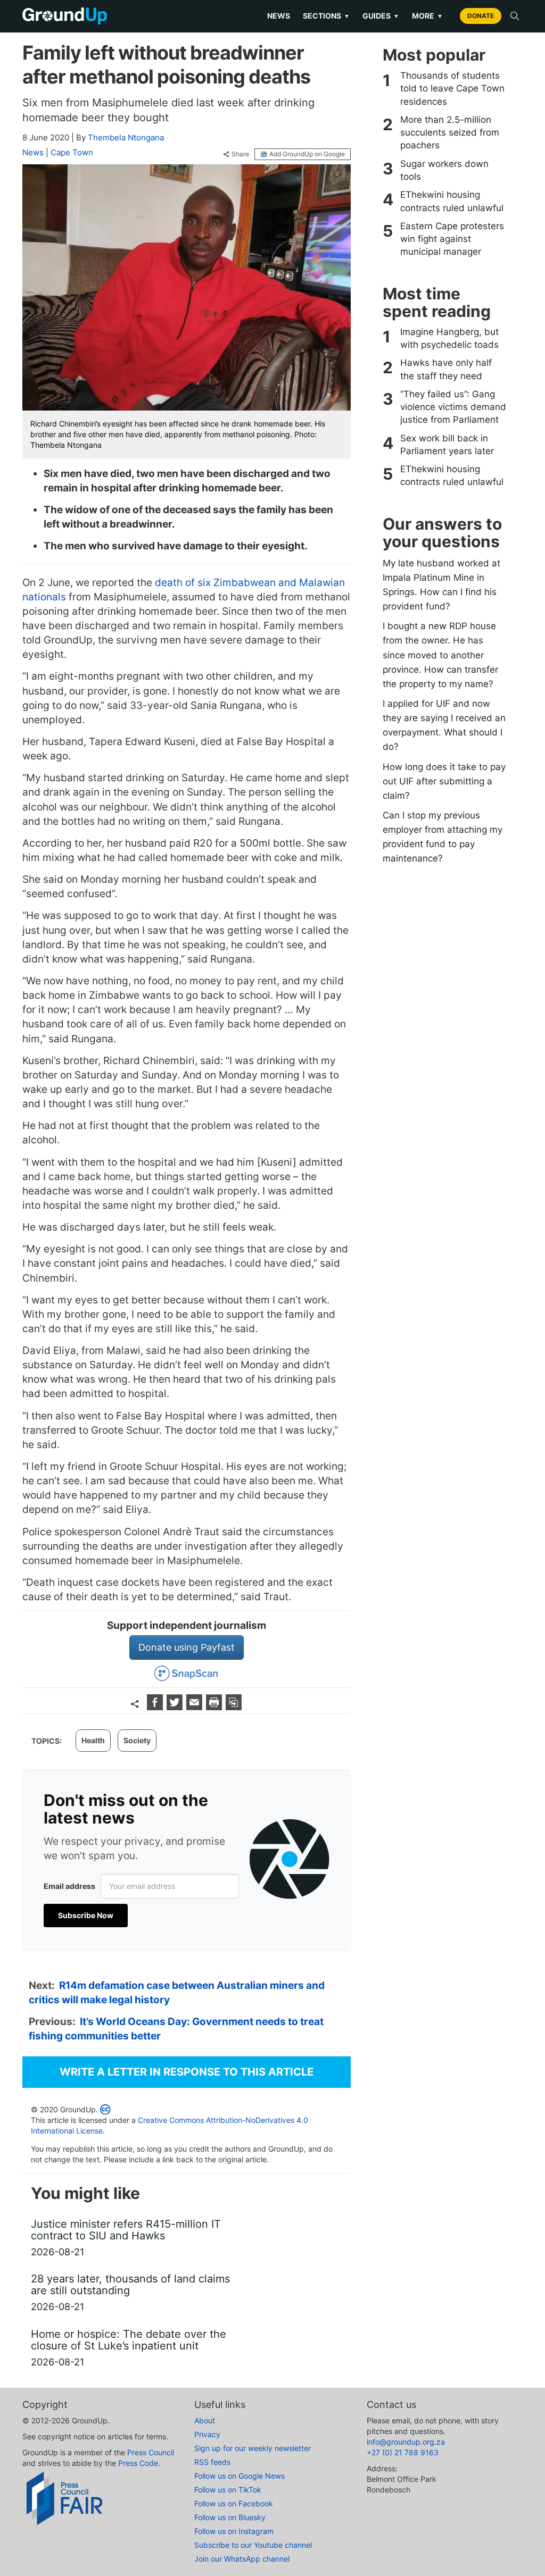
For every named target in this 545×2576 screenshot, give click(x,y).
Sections (326, 16)
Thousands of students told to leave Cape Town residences (452, 89)
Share (240, 154)
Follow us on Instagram (234, 2531)
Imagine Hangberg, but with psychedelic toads (449, 338)
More (427, 16)
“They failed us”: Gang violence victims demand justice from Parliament (453, 407)
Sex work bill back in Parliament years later (447, 445)
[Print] (215, 1707)
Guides (381, 16)
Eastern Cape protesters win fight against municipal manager (452, 239)
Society (137, 1740)
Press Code (138, 2463)
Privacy (207, 2434)
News (279, 16)
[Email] (196, 1707)
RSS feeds (212, 2462)
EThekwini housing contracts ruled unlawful (452, 201)
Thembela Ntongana (126, 137)
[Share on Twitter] (176, 1707)
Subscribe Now (86, 1915)
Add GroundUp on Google (307, 154)
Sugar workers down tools (444, 170)
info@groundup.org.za (406, 2442)
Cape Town (72, 152)
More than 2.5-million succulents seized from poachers (450, 133)
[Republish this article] (234, 1707)
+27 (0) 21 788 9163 (403, 2452)
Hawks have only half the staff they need (446, 369)
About (205, 2420)
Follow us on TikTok (228, 2490)
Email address (69, 1886)
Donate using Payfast (187, 1647)
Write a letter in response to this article (187, 2072)
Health (93, 1740)
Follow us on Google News (240, 2476)
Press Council (151, 2452)
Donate (481, 16)
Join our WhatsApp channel (242, 2559)
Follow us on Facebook (234, 2503)
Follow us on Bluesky (230, 2517)
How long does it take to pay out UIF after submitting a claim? (444, 781)
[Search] (515, 16)
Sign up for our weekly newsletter (253, 2448)
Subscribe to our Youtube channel (253, 2545)
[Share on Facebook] (156, 1707)
